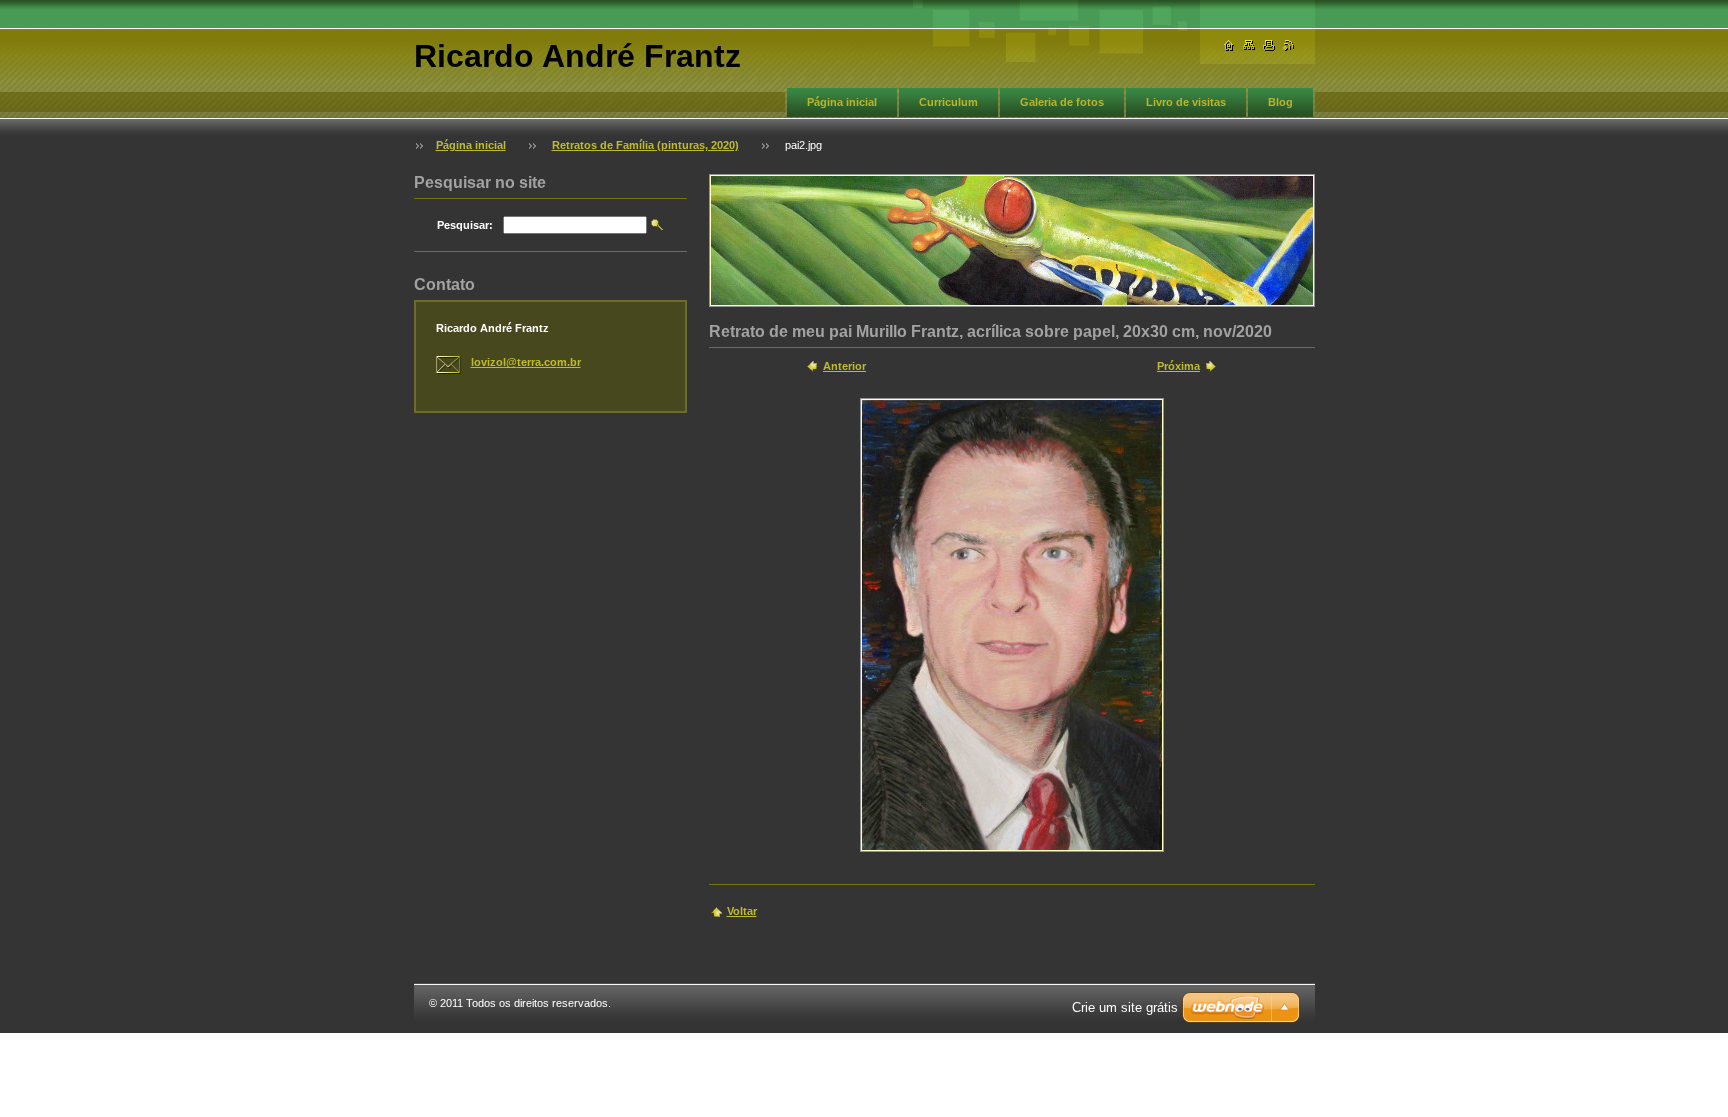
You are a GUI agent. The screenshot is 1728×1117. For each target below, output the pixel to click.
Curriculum (948, 102)
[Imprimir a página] (1269, 45)
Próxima (1178, 366)
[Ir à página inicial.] (1229, 45)
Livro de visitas (1186, 102)
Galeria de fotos (1062, 102)
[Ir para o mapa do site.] (1249, 45)
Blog (1280, 102)
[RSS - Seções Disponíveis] (1289, 45)
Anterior (844, 366)
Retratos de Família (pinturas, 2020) (645, 145)
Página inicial (842, 102)
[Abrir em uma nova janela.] (1012, 625)
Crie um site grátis (1125, 1007)
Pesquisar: (465, 225)
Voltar (742, 911)
